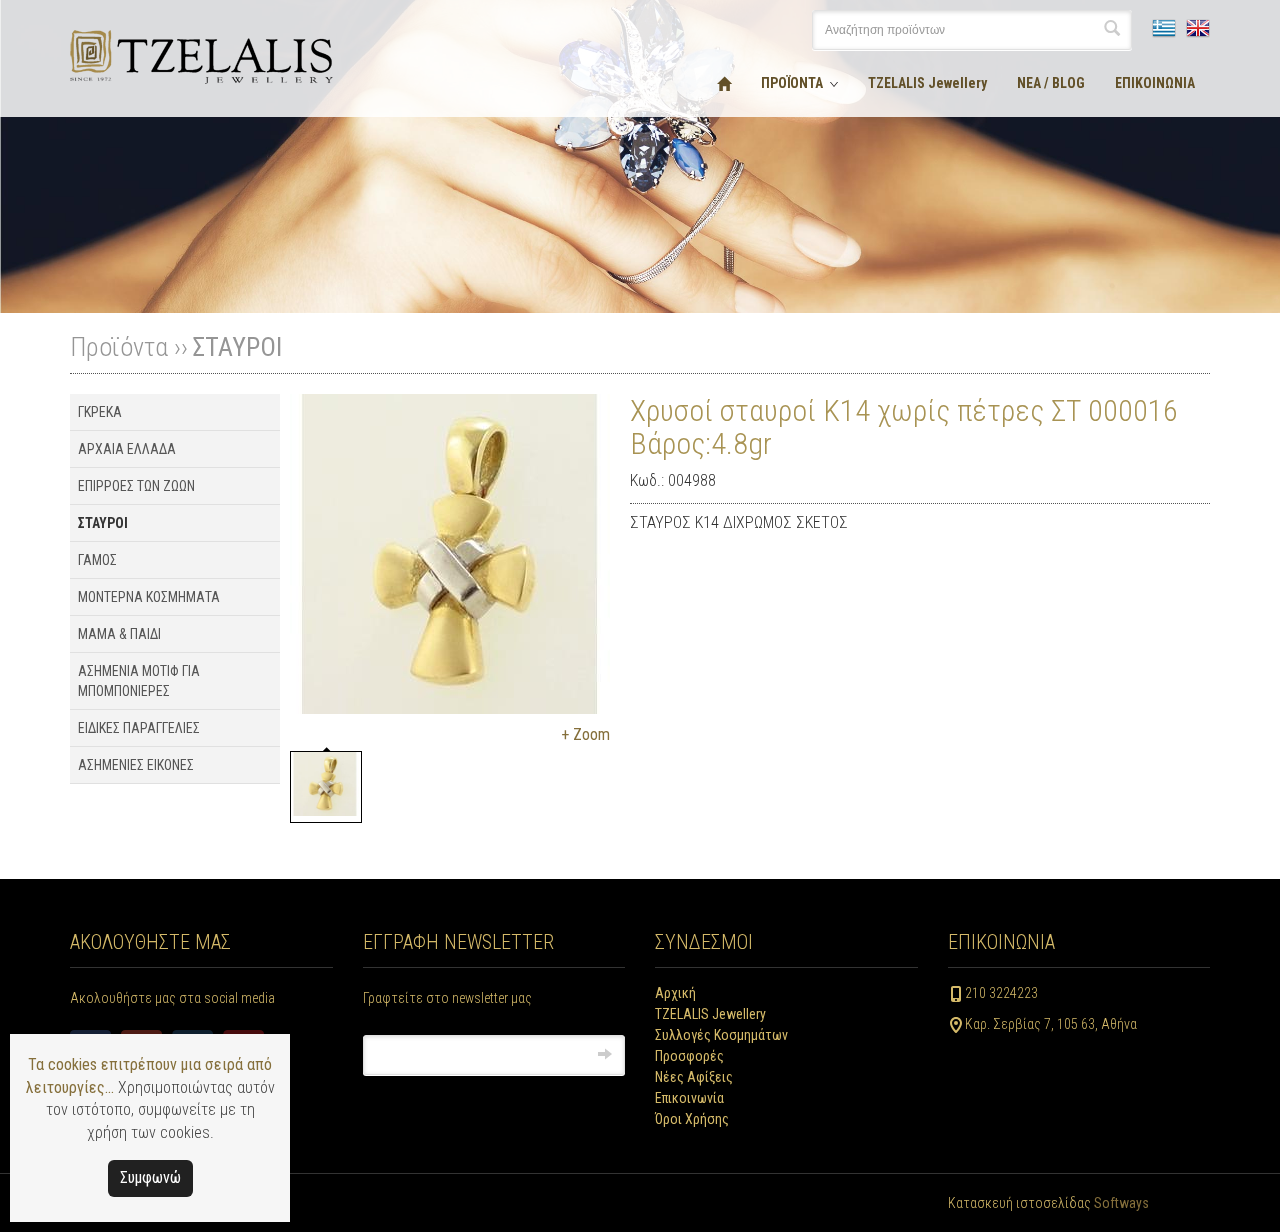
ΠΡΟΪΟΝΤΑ (792, 83)
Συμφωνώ (150, 1177)
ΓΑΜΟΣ (97, 560)
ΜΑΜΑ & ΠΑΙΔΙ (119, 634)
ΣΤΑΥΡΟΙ (237, 347)
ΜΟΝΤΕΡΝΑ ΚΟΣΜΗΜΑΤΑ (149, 597)
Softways (1121, 1203)
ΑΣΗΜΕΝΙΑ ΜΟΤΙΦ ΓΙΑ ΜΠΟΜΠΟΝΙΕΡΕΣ (139, 681)
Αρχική (675, 993)
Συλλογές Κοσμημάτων (721, 1035)
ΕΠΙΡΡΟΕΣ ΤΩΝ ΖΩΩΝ (136, 486)
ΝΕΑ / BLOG (1051, 83)
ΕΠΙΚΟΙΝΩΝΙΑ (1155, 83)
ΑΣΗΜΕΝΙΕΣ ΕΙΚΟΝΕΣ (136, 765)
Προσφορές (689, 1056)
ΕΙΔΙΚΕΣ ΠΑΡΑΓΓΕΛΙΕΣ (139, 728)
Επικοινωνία (689, 1098)
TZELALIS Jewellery (927, 83)
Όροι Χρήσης (692, 1119)
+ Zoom (585, 734)
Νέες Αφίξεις (694, 1077)
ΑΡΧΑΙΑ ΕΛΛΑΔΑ (127, 449)
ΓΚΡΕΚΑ (100, 412)
